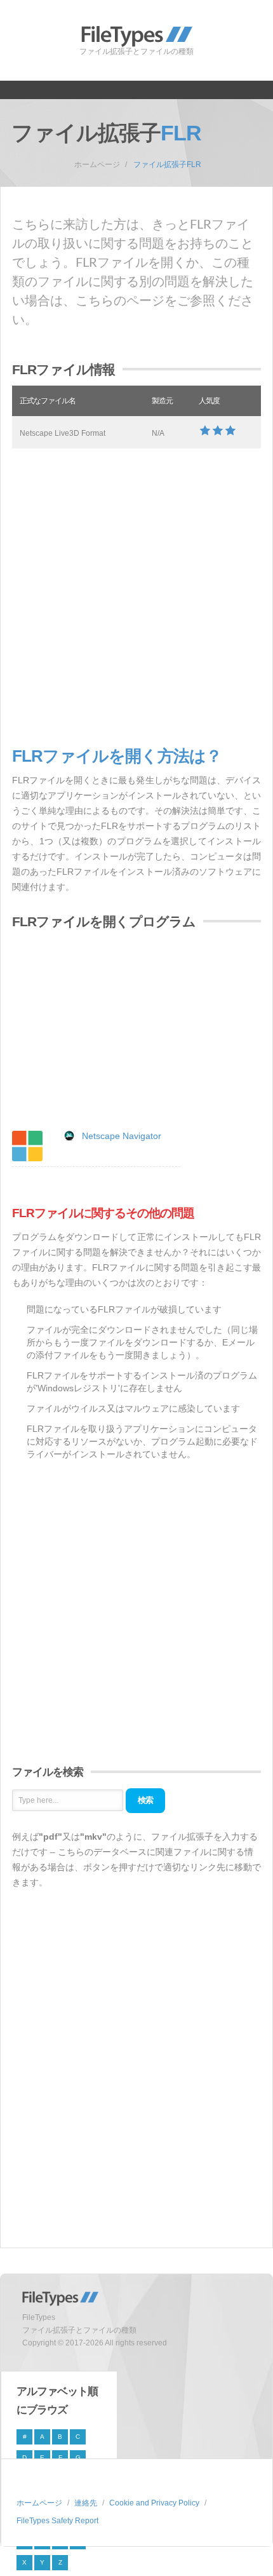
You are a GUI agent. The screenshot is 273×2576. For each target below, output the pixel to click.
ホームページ (97, 165)
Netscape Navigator (122, 1136)
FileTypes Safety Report (57, 2521)
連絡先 (86, 2503)
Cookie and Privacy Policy (154, 2503)
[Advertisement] (136, 598)
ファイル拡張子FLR (167, 165)
